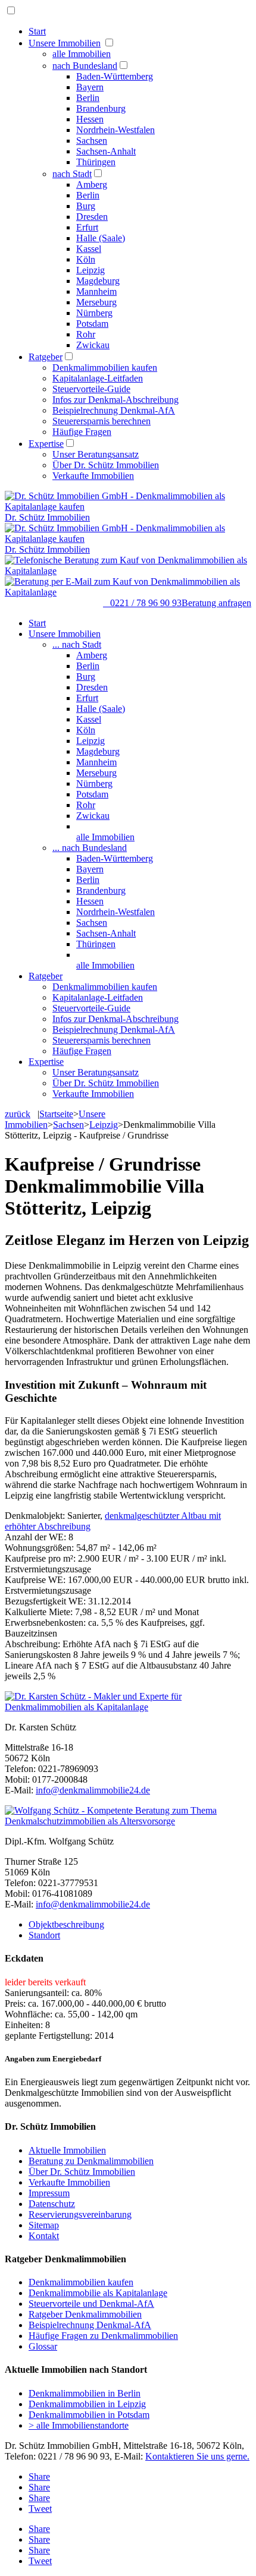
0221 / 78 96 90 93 (142, 603)
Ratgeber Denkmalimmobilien (85, 2314)
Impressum (49, 2193)
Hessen (90, 119)
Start (37, 31)
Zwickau (93, 345)
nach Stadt (72, 174)
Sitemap (44, 2225)
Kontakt (44, 2236)
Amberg (92, 185)
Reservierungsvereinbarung (80, 2214)
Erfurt (87, 227)
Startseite (56, 1114)
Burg (86, 206)
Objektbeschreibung (66, 1924)
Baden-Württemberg (115, 76)
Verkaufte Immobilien (93, 476)
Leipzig (90, 270)
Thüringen (96, 162)
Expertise (46, 444)
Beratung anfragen (216, 603)
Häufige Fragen (82, 432)
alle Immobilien (82, 54)
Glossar (43, 2346)
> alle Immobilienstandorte (79, 2425)
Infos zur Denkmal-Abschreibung (115, 400)
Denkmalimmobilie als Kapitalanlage (98, 2293)
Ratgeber (46, 357)
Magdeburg (98, 281)
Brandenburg (101, 108)
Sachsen (92, 141)
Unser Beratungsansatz (96, 454)
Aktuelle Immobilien (67, 2150)
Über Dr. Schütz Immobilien (106, 465)
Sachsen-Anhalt (106, 151)
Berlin (88, 98)
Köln (86, 259)
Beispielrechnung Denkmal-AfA (114, 410)
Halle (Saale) (101, 238)
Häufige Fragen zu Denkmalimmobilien (103, 2336)
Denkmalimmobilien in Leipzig (87, 2404)
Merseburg (96, 302)
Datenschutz (52, 2204)
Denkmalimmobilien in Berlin (85, 2393)
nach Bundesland (85, 66)
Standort (44, 1935)
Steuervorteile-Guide (91, 389)
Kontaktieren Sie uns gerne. (197, 2456)
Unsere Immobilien (65, 43)
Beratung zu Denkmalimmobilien (91, 2161)
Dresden (92, 217)
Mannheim (96, 291)
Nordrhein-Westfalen (115, 130)
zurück (18, 1114)
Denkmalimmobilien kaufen (105, 368)
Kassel (89, 249)
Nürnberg (94, 313)
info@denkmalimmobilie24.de (93, 1790)
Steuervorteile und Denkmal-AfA (91, 2304)
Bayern (90, 87)
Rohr (86, 334)
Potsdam (92, 324)
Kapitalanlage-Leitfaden (98, 378)
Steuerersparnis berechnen (102, 421)
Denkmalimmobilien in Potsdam (89, 2415)
